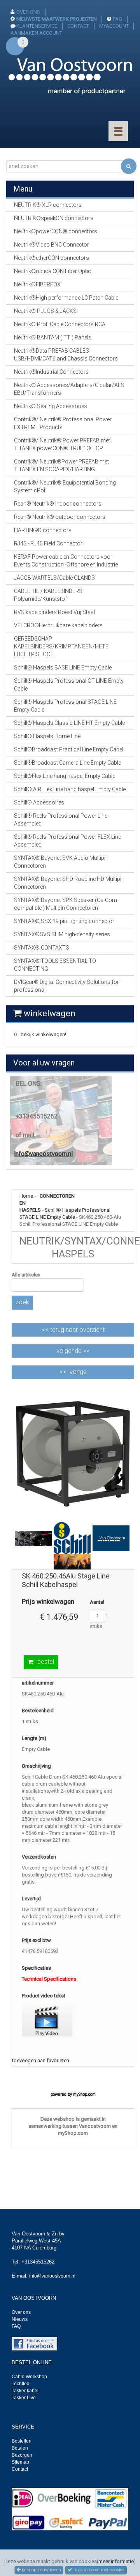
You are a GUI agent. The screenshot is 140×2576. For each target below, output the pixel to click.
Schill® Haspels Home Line (47, 736)
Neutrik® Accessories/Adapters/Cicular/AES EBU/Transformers (69, 389)
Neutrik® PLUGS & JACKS (45, 311)
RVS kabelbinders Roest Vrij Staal (54, 612)
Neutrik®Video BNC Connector (52, 245)
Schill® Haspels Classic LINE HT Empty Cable (69, 723)
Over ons (21, 2312)
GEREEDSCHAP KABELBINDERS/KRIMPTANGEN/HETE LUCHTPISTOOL (61, 646)
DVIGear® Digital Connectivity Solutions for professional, (66, 986)
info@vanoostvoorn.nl (43, 1154)
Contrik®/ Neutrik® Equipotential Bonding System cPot (65, 486)
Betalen (20, 2448)
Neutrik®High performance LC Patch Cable (66, 298)
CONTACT (78, 26)
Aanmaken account (36, 33)
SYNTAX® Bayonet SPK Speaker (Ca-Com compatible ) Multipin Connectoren (66, 904)
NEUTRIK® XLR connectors (48, 205)
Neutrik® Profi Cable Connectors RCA (60, 324)
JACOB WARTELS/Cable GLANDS (54, 578)
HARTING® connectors (43, 530)
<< (73, 1330)
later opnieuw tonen (41, 2570)
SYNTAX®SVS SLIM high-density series (62, 934)
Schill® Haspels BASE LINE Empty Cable (63, 668)
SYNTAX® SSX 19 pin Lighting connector (64, 921)
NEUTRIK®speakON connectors (54, 218)
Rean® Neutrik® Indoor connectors (58, 504)
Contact (20, 2469)
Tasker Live (24, 2398)
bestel (46, 1662)
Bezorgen (22, 2455)
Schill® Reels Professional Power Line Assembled (61, 820)
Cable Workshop (29, 2377)
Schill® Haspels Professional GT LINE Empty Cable (69, 685)
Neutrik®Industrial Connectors (51, 372)
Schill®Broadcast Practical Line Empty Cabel (69, 749)
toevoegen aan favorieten (41, 2060)
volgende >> (73, 1351)
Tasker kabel (25, 2391)
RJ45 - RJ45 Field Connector (48, 543)
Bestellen (22, 2441)
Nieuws (20, 2319)
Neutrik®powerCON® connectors (56, 231)
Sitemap (20, 2462)
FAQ (117, 19)
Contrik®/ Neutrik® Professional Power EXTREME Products (63, 423)
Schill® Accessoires (39, 802)
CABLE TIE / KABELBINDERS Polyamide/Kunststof (48, 595)
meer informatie (116, 2561)
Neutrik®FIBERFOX (37, 284)
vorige (78, 1372)
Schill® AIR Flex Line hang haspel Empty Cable (70, 789)
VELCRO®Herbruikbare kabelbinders (58, 625)
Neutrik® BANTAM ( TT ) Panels (53, 337)
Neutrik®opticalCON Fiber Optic (52, 271)
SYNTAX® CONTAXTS (42, 948)
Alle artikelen (26, 1275)
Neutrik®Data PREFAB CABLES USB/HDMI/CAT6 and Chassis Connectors (66, 355)
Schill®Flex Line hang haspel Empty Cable (65, 776)
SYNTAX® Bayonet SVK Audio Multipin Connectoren (61, 862)
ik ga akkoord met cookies (98, 2570)
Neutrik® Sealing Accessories (51, 406)
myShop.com (84, 2094)
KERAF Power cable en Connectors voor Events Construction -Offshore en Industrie (66, 561)
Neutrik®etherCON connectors (52, 258)
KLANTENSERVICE (37, 26)
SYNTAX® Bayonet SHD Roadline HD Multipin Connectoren (69, 883)
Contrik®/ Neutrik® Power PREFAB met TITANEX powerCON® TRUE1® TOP (62, 444)
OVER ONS (28, 12)
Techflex (20, 2384)
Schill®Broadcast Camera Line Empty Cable (67, 763)
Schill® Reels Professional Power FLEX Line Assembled (67, 841)
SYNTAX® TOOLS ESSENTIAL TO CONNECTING (55, 965)
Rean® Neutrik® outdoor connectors (60, 517)
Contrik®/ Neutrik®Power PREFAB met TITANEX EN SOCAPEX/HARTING (61, 465)
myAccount (114, 26)
